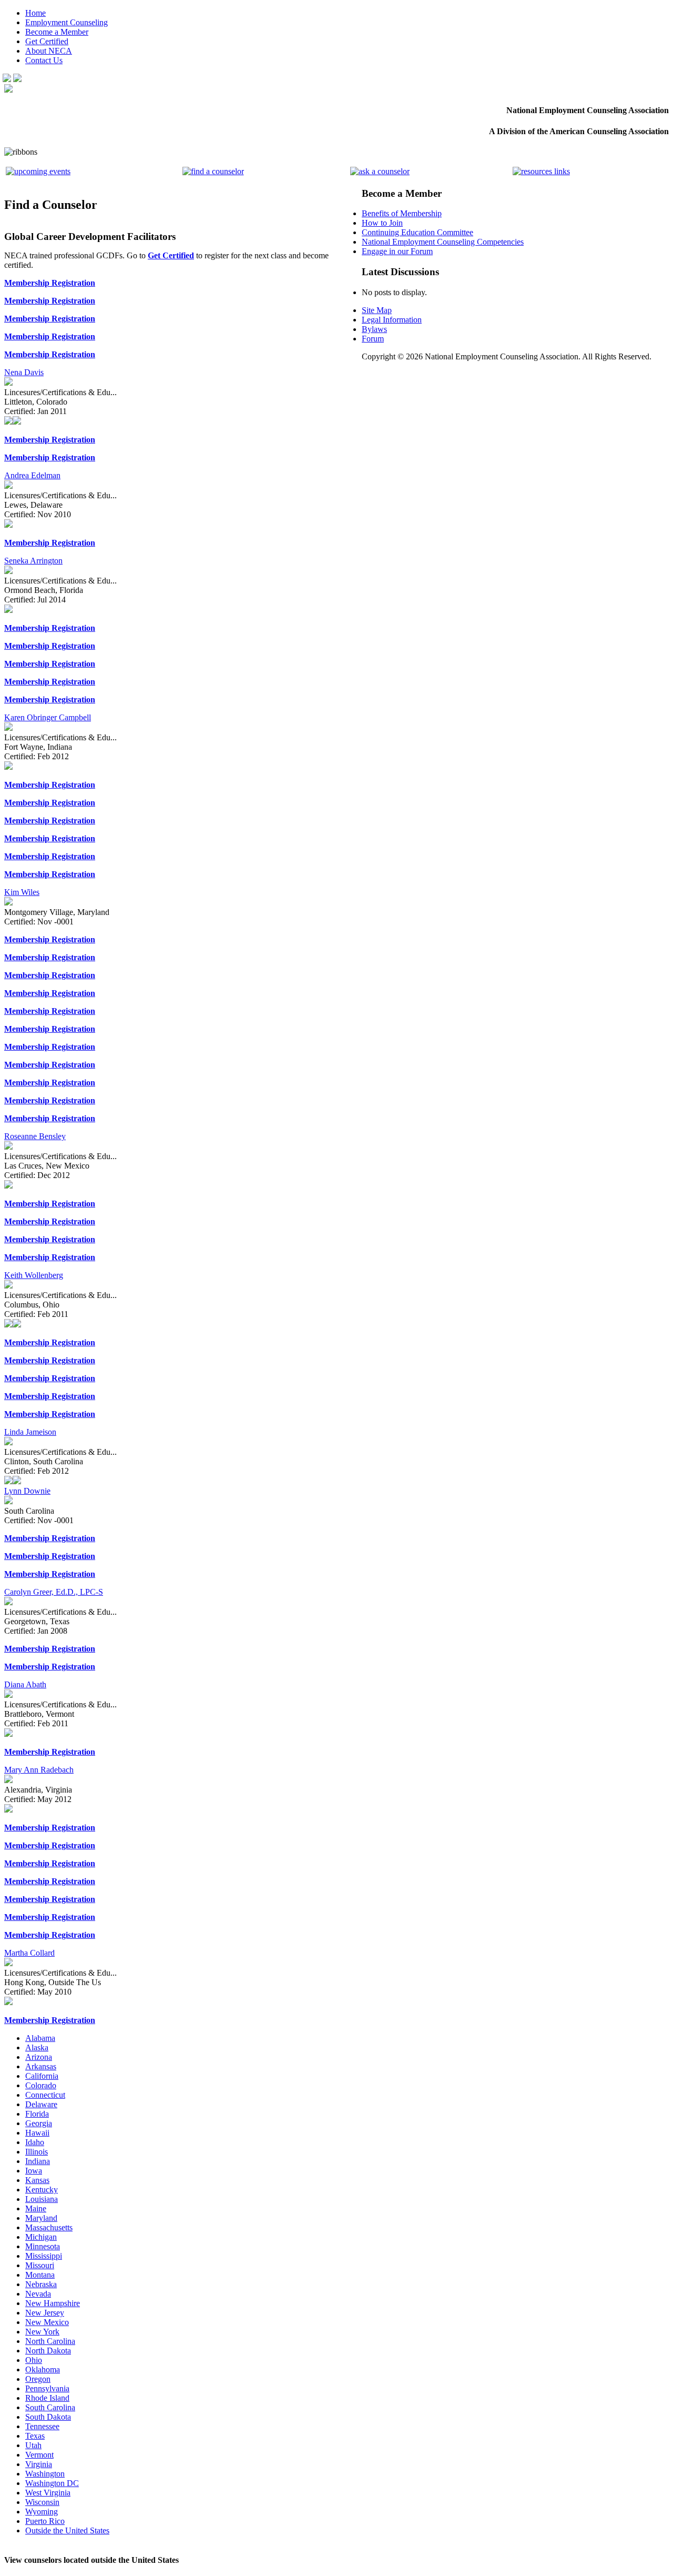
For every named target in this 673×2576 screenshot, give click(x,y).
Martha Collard (29, 1953)
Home (35, 13)
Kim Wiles (22, 892)
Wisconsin (42, 2502)
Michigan (41, 2237)
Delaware (41, 2104)
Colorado (41, 2085)
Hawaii (37, 2133)
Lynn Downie (27, 1491)
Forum (373, 339)
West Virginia (48, 2493)
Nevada (38, 2294)
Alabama (40, 2038)
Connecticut (45, 2095)
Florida (37, 2114)
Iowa (34, 2171)
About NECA (49, 51)
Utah (33, 2445)
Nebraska (41, 2284)
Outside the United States (67, 2530)
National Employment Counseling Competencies (443, 242)
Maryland (41, 2218)
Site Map (377, 310)
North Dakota (48, 2351)
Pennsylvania (47, 2388)
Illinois (37, 2152)
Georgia (39, 2123)
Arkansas (41, 2066)
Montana (40, 2275)
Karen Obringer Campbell (48, 717)
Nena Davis (24, 372)
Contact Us (44, 60)
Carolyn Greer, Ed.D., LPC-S (54, 1592)
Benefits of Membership (402, 213)
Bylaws (374, 329)
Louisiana (42, 2199)
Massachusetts (49, 2227)
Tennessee (42, 2426)
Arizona (39, 2057)
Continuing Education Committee (417, 232)
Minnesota (43, 2246)
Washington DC (52, 2483)
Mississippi (44, 2256)
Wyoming (42, 2512)
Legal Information (392, 320)
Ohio (34, 2360)
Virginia (39, 2464)
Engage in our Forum (397, 251)
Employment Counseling (67, 22)
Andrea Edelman (32, 475)
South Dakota (48, 2417)
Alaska (37, 2047)
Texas (35, 2436)
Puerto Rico (45, 2521)
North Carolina (50, 2341)
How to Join (382, 223)
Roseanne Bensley (35, 1136)
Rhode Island (47, 2398)
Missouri (40, 2265)
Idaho (35, 2142)
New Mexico (47, 2322)
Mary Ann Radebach (39, 1770)
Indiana (38, 2161)
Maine (36, 2208)
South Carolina (50, 2407)
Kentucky (42, 2190)
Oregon (38, 2379)
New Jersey (45, 2313)
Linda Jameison (30, 1432)
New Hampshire (53, 2303)
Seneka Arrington (33, 561)
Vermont (39, 2455)
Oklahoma (43, 2369)
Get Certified (47, 41)
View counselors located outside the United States (91, 2560)
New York (42, 2332)
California (42, 2076)
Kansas (37, 2180)
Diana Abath (25, 1684)
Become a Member (57, 32)
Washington (45, 2474)
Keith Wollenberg (34, 1275)
